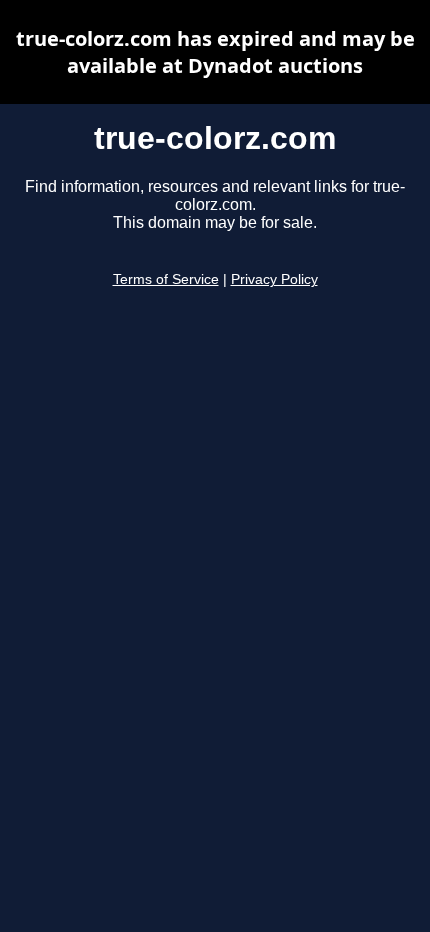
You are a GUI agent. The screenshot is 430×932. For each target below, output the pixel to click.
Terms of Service (166, 279)
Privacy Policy (274, 279)
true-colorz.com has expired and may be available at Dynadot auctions (215, 52)
